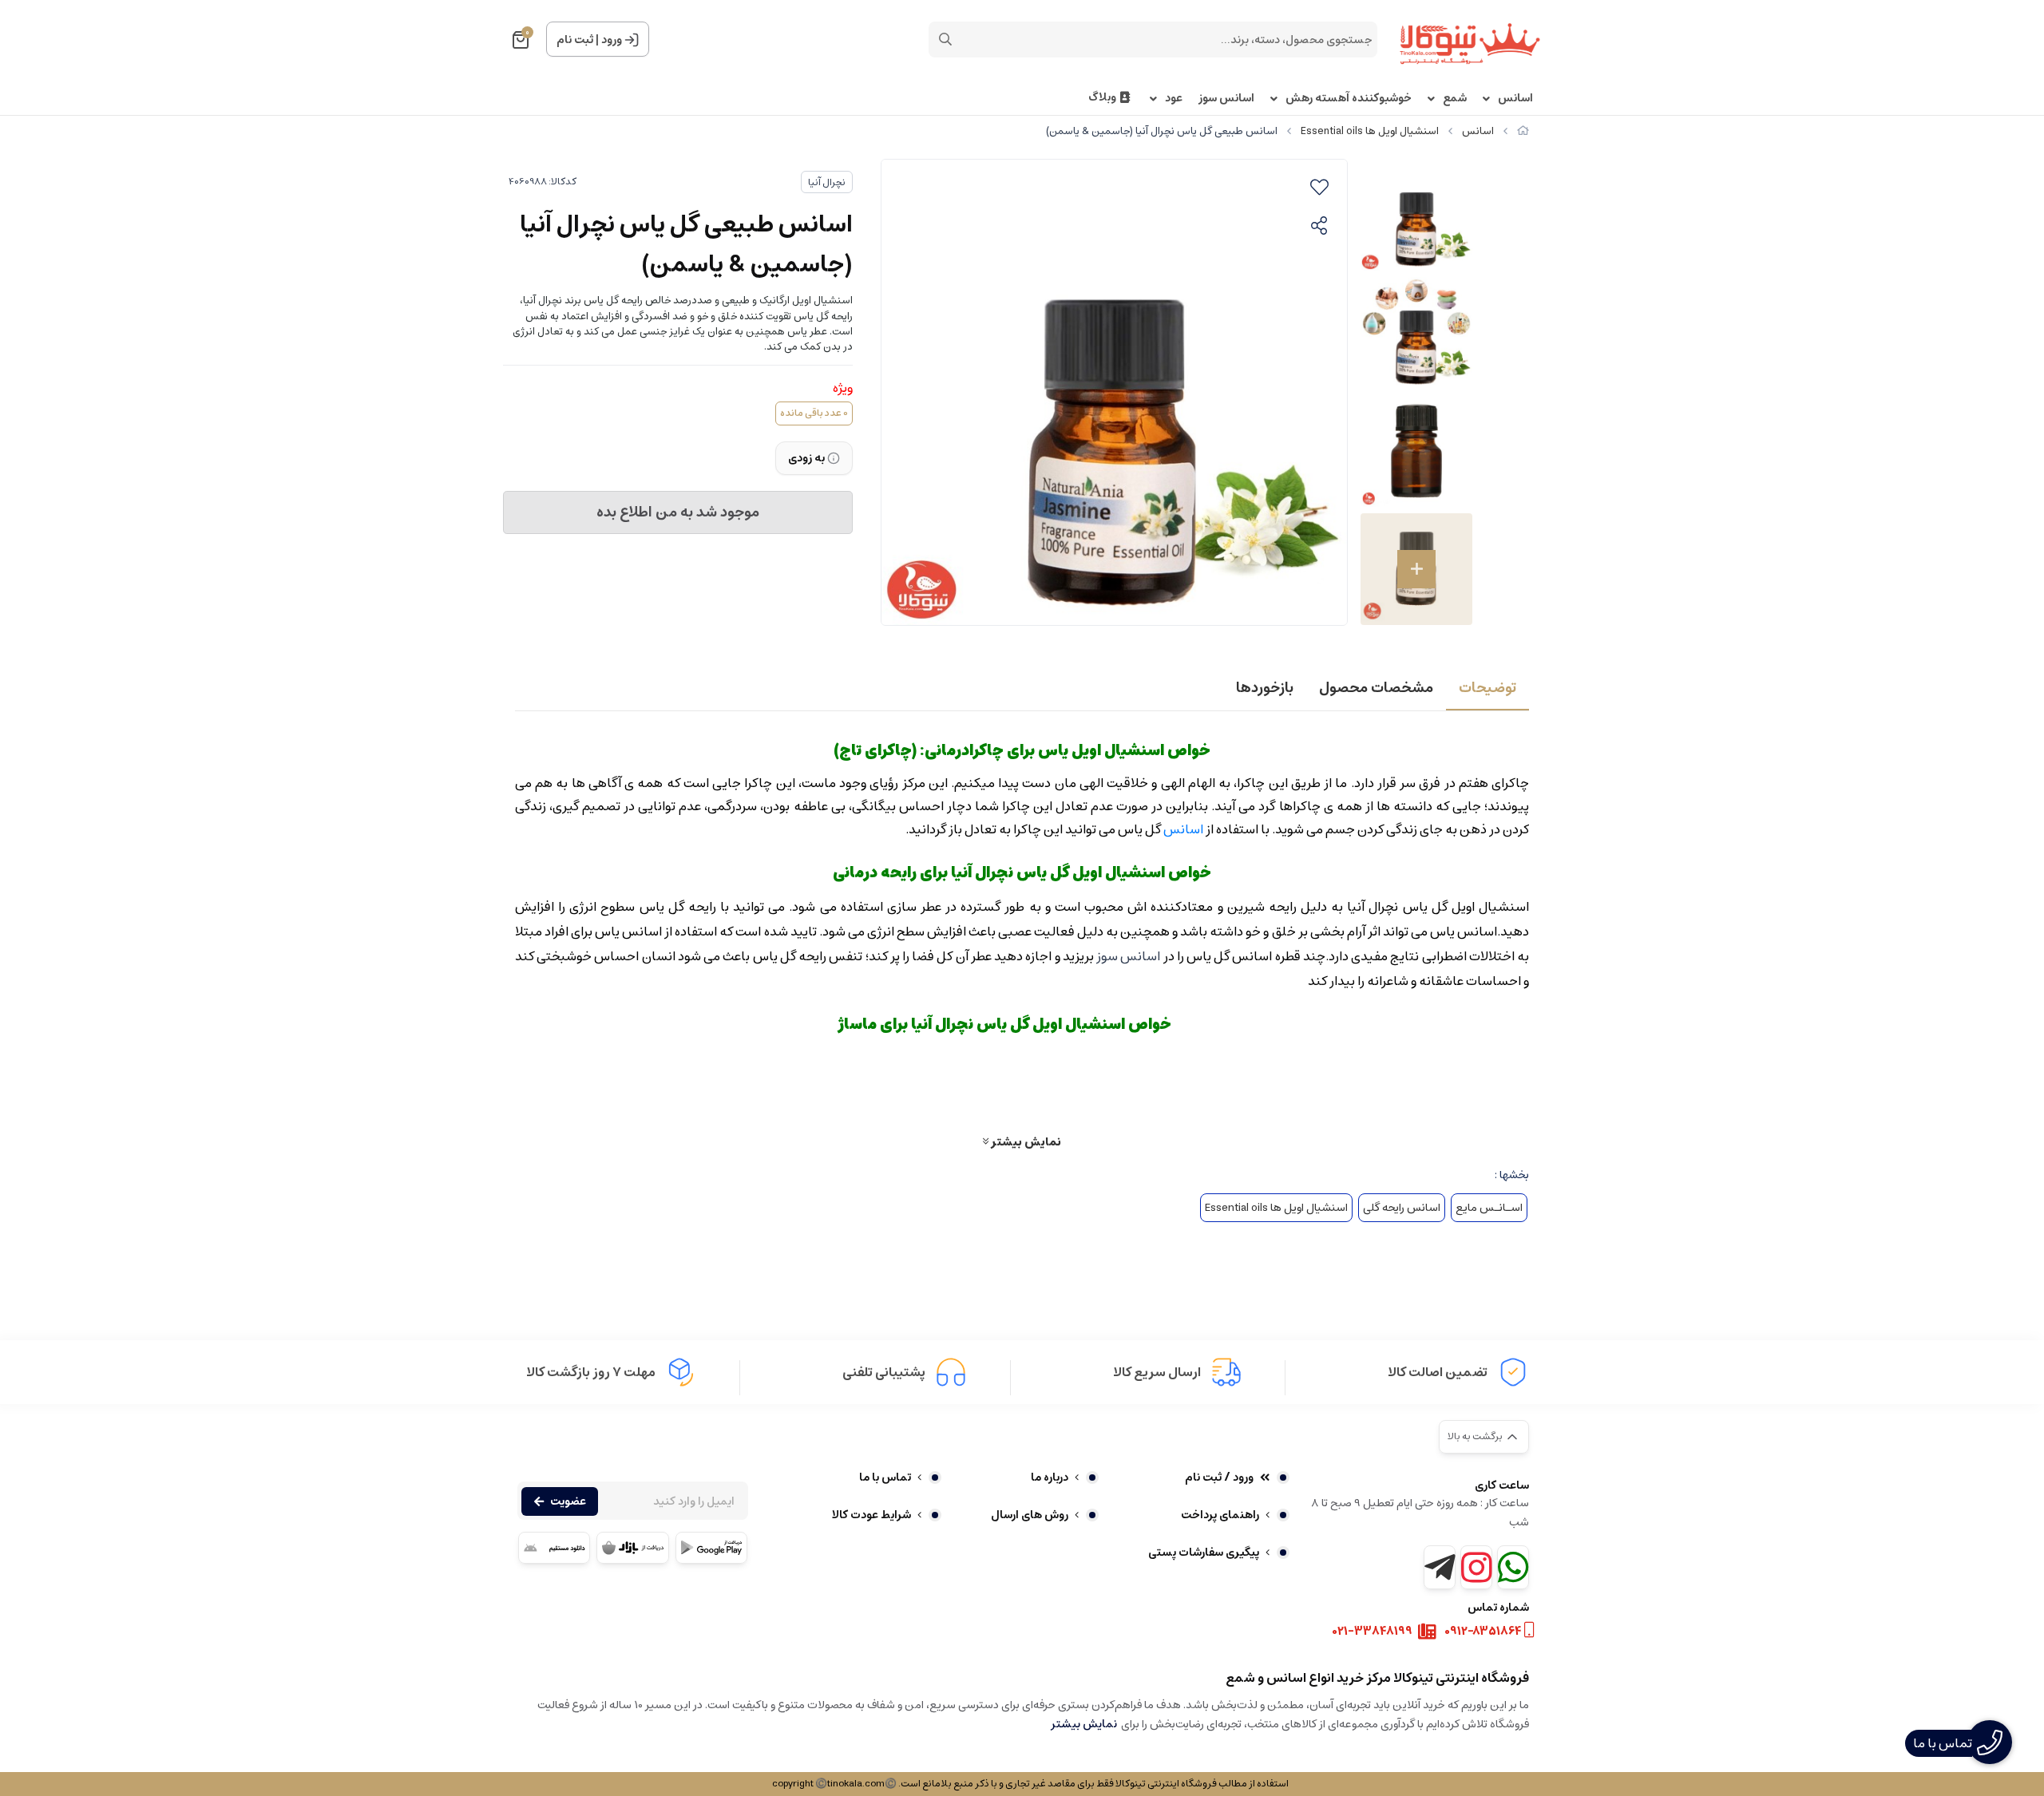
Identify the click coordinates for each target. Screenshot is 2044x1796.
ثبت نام (575, 40)
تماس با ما (885, 1478)
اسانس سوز (1226, 99)
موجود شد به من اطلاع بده (678, 512)
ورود (612, 40)
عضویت (568, 1501)
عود (1174, 99)
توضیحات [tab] (1487, 688)
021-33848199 (1373, 1632)
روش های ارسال (1030, 1515)
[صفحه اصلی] (1523, 131)
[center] (945, 39)
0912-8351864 (1483, 1632)
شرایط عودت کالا (871, 1515)
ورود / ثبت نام (1219, 1478)
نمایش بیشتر (1025, 1141)
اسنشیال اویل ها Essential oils (1370, 131)
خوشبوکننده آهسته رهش (1349, 99)
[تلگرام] (1440, 1567)
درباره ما (1050, 1478)
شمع (1455, 99)
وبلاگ (1102, 98)
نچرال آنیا (827, 182)
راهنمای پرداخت (1220, 1515)
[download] (554, 1548)
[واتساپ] (1513, 1567)
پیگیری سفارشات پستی (1204, 1553)
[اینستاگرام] (1476, 1567)
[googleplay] (711, 1548)
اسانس (1515, 99)
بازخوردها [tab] (1265, 688)
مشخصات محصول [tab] (1376, 688)
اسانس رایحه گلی (1402, 1208)
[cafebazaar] (632, 1548)
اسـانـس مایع (1489, 1208)
